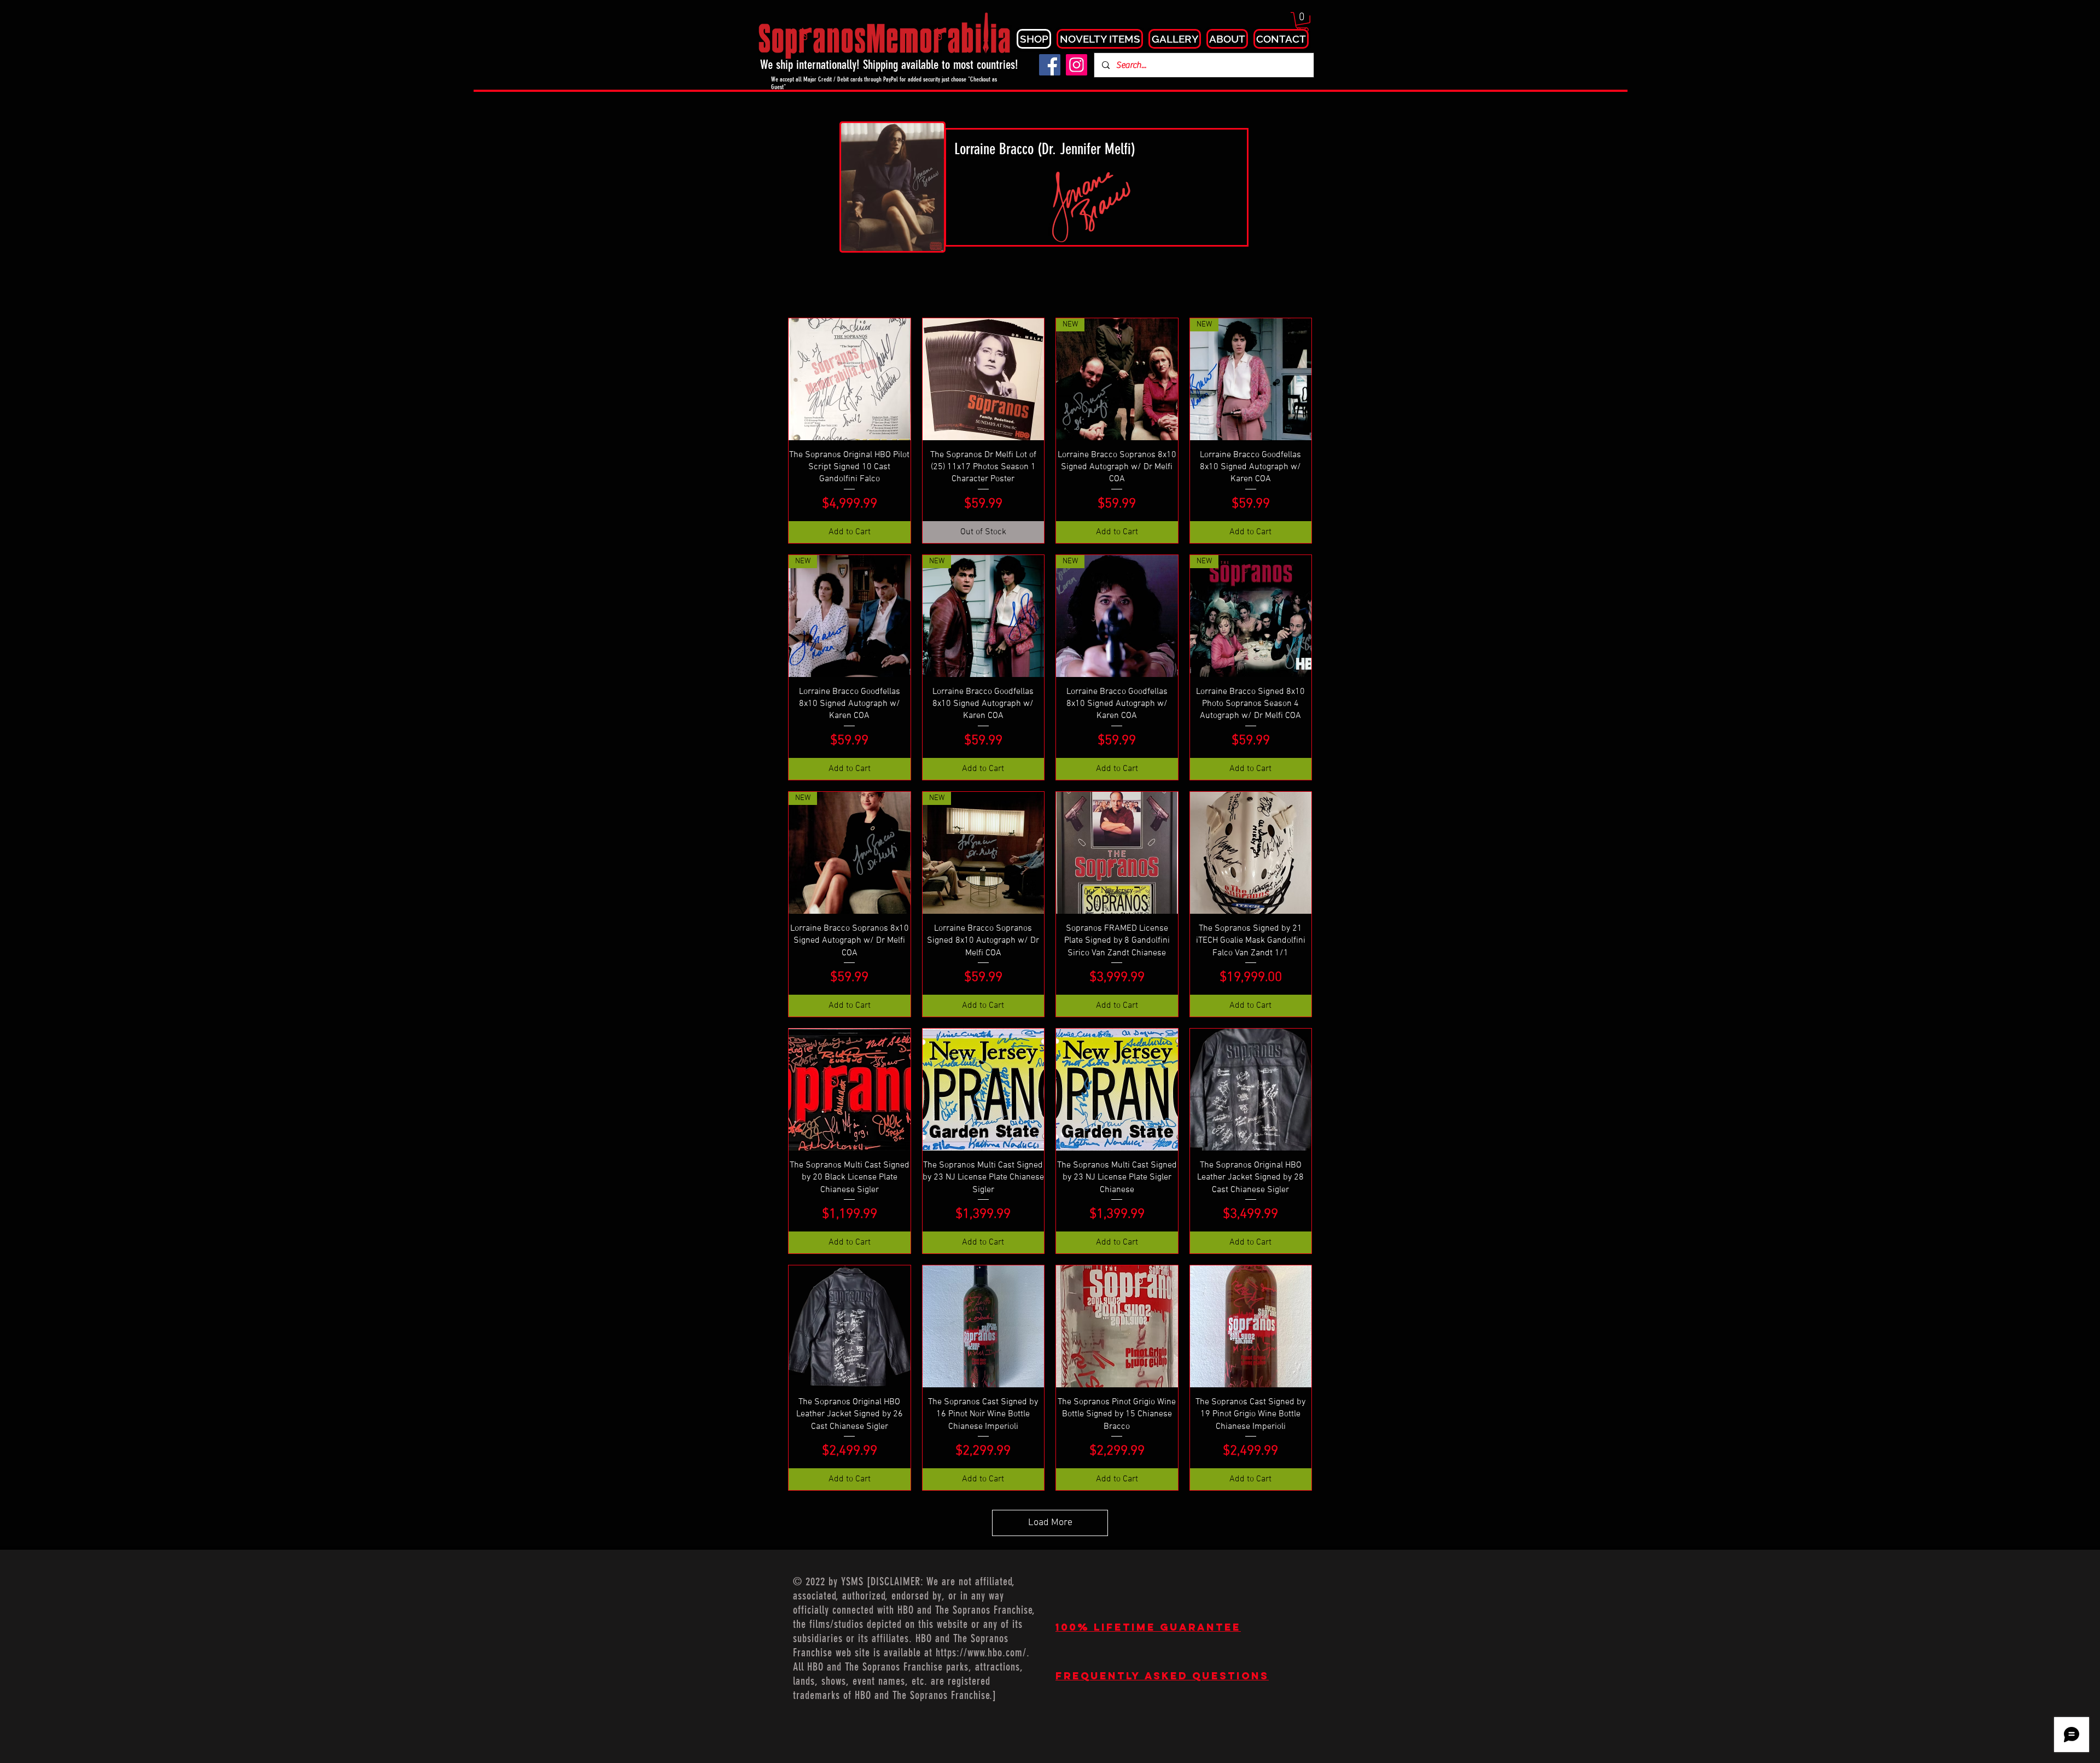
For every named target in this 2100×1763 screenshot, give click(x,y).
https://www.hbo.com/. (983, 1653)
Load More (1050, 1523)
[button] (1302, 22)
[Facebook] (1050, 65)
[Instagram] (1077, 65)
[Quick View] (850, 379)
